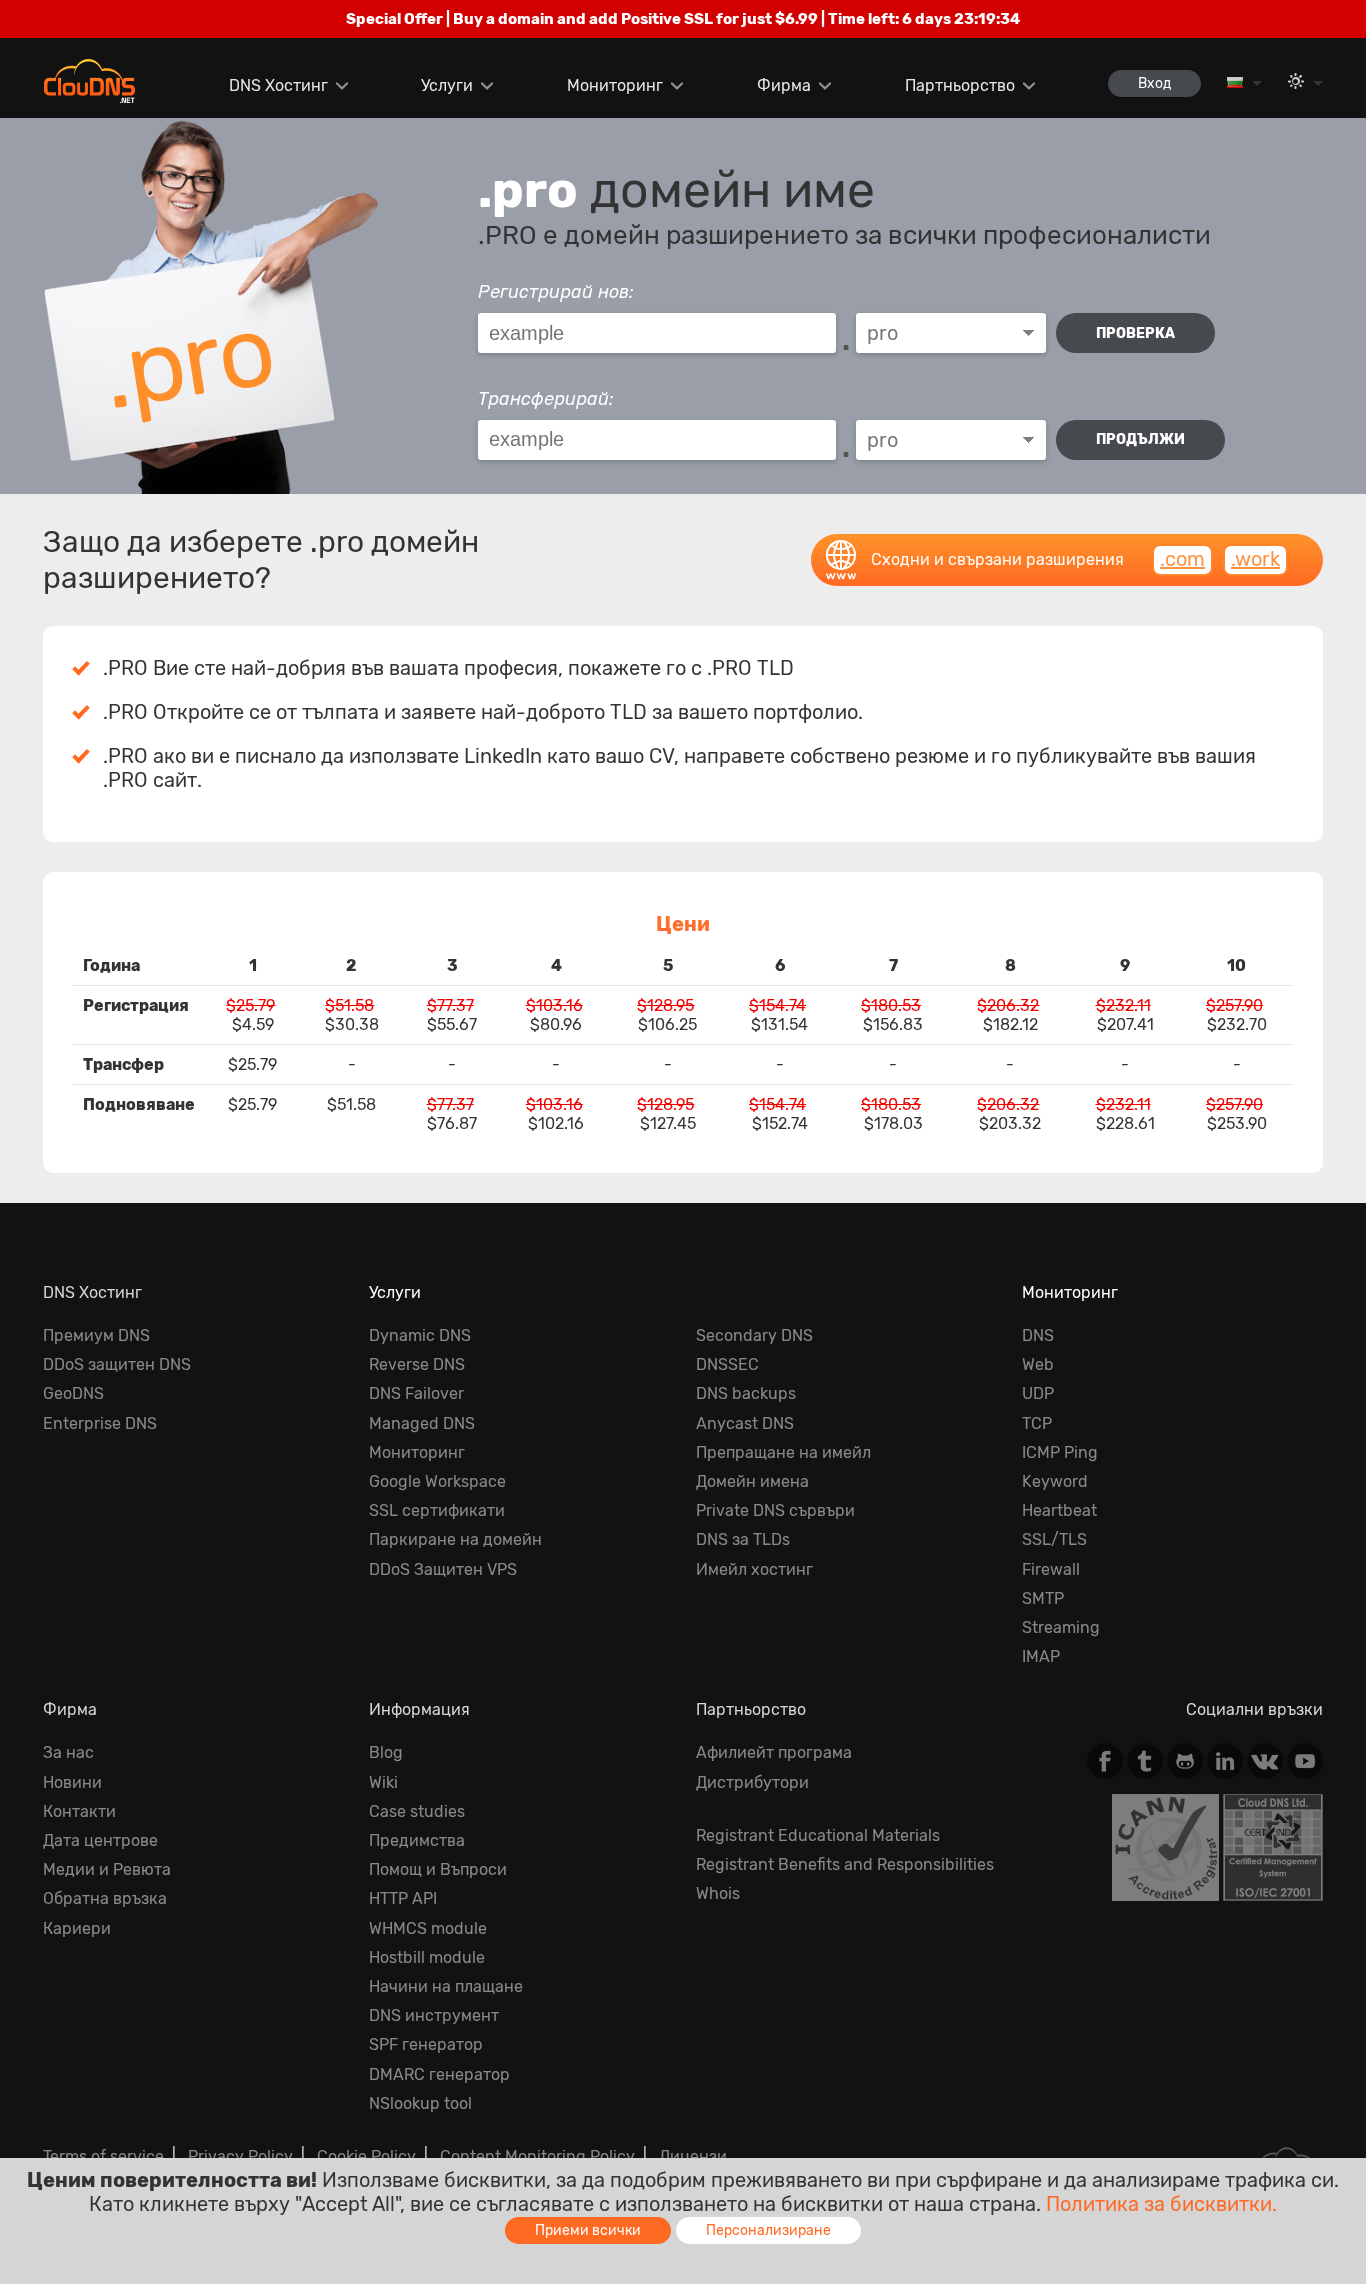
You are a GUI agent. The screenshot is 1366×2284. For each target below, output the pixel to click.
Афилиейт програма (774, 1752)
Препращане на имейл (783, 1452)
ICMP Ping (1060, 1452)
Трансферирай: (546, 399)
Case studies (417, 1811)
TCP (1037, 1423)
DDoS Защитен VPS (443, 1569)
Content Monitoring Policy (537, 2156)
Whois (718, 1893)
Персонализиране (768, 2230)
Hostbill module (427, 1957)
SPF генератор (426, 2044)
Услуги (447, 85)
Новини (72, 1782)
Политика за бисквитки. (1161, 2204)
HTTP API (403, 1898)
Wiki (383, 1782)
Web (1038, 1364)
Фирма (784, 85)
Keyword (1055, 1481)
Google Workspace (437, 1481)
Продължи (1140, 439)
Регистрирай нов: (556, 292)
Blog (386, 1752)
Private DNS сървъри (775, 1510)
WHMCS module (428, 1928)
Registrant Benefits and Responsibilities (845, 1864)
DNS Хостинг (278, 85)
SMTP (1043, 1598)
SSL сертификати (437, 1510)
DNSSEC (727, 1364)
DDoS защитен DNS (117, 1364)
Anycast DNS (745, 1423)
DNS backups (746, 1393)
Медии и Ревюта (107, 1869)
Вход (1154, 83)
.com (1182, 559)
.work (1255, 559)
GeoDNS (73, 1393)
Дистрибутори (752, 1782)
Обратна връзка (105, 1898)
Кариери (77, 1928)
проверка (1135, 333)
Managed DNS (422, 1423)
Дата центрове (100, 1840)
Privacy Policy (240, 2156)
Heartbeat (1059, 1510)
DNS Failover (416, 1393)
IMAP (1041, 1656)
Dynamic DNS (420, 1335)
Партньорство (960, 85)
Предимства (417, 1840)
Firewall (1051, 1569)
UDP (1038, 1393)
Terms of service (103, 2156)
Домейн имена (752, 1481)
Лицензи (693, 2156)
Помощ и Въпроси (438, 1869)
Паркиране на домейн (455, 1539)
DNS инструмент (434, 2015)
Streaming (1061, 1627)
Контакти (79, 1811)
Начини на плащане (446, 1986)
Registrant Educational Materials (818, 1835)
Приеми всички (588, 2230)
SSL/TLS (1054, 1539)
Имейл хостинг (754, 1569)
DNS (1038, 1335)
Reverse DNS (417, 1364)
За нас (68, 1752)
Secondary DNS (754, 1335)
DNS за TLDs (743, 1539)
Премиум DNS (96, 1335)
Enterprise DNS (100, 1423)
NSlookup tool (420, 2103)
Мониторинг (615, 85)
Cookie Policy (366, 2156)
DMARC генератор (439, 2074)
